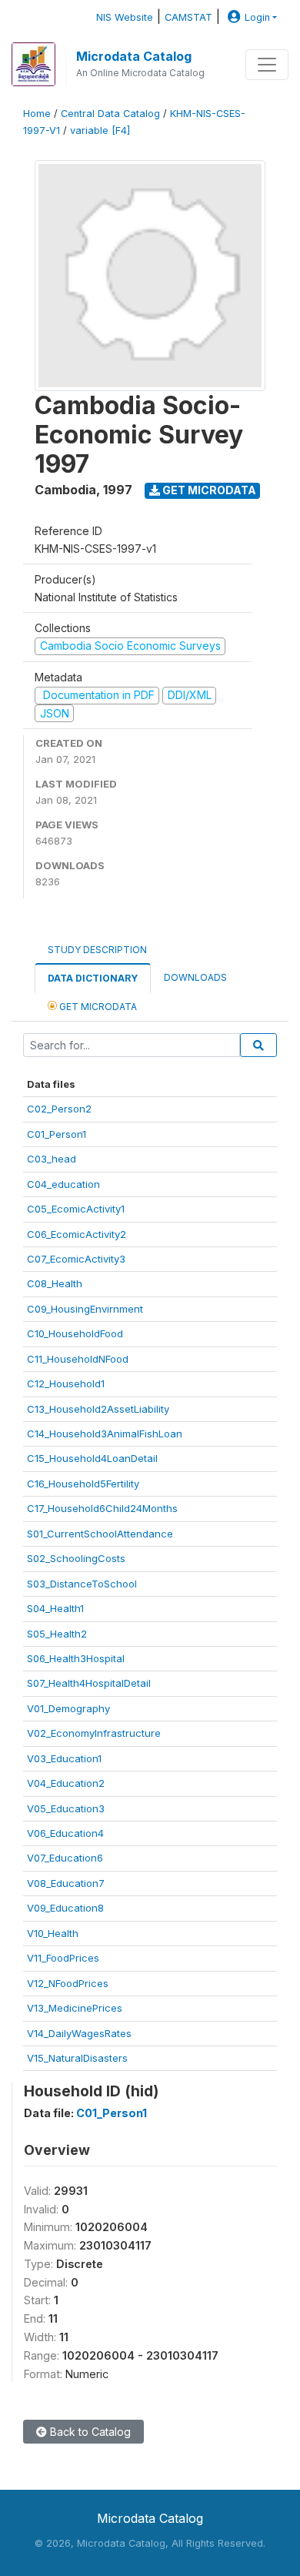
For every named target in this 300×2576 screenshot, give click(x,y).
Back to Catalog (89, 2432)
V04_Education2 (66, 1783)
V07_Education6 (65, 1858)
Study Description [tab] (97, 950)
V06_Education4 (65, 1833)
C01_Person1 (57, 1134)
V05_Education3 (66, 1808)
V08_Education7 (66, 1883)
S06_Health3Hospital (76, 1658)
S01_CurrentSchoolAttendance (100, 1534)
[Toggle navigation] (267, 65)
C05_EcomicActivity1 (76, 1209)
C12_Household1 (66, 1383)
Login (257, 17)
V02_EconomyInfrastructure (94, 1733)
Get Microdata (208, 490)
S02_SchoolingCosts (76, 1558)
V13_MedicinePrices (75, 2008)
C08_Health (55, 1283)
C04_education (63, 1184)
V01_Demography (68, 1708)
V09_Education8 (65, 1908)
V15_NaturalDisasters (77, 2058)
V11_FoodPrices (63, 1958)
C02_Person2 (59, 1109)
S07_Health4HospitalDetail (89, 1683)
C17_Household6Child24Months (102, 1508)
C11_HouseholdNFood (78, 1359)
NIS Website (125, 17)
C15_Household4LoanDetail (92, 1458)
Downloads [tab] (195, 977)
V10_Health (53, 1933)
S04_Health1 (55, 1608)
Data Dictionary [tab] (93, 978)
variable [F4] (100, 130)
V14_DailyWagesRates (79, 2033)
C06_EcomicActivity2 (77, 1234)
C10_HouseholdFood (75, 1333)
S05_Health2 (57, 1634)
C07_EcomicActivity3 (76, 1259)
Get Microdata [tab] (97, 1007)
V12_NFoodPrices (68, 1983)
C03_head (52, 1159)
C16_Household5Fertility (83, 1484)
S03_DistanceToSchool (82, 1584)
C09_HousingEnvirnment (85, 1309)
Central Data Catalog (110, 114)
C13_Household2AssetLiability (98, 1409)
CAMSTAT (188, 17)
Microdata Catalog (134, 56)
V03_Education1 (64, 1758)
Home (37, 114)
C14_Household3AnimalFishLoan (105, 1434)
